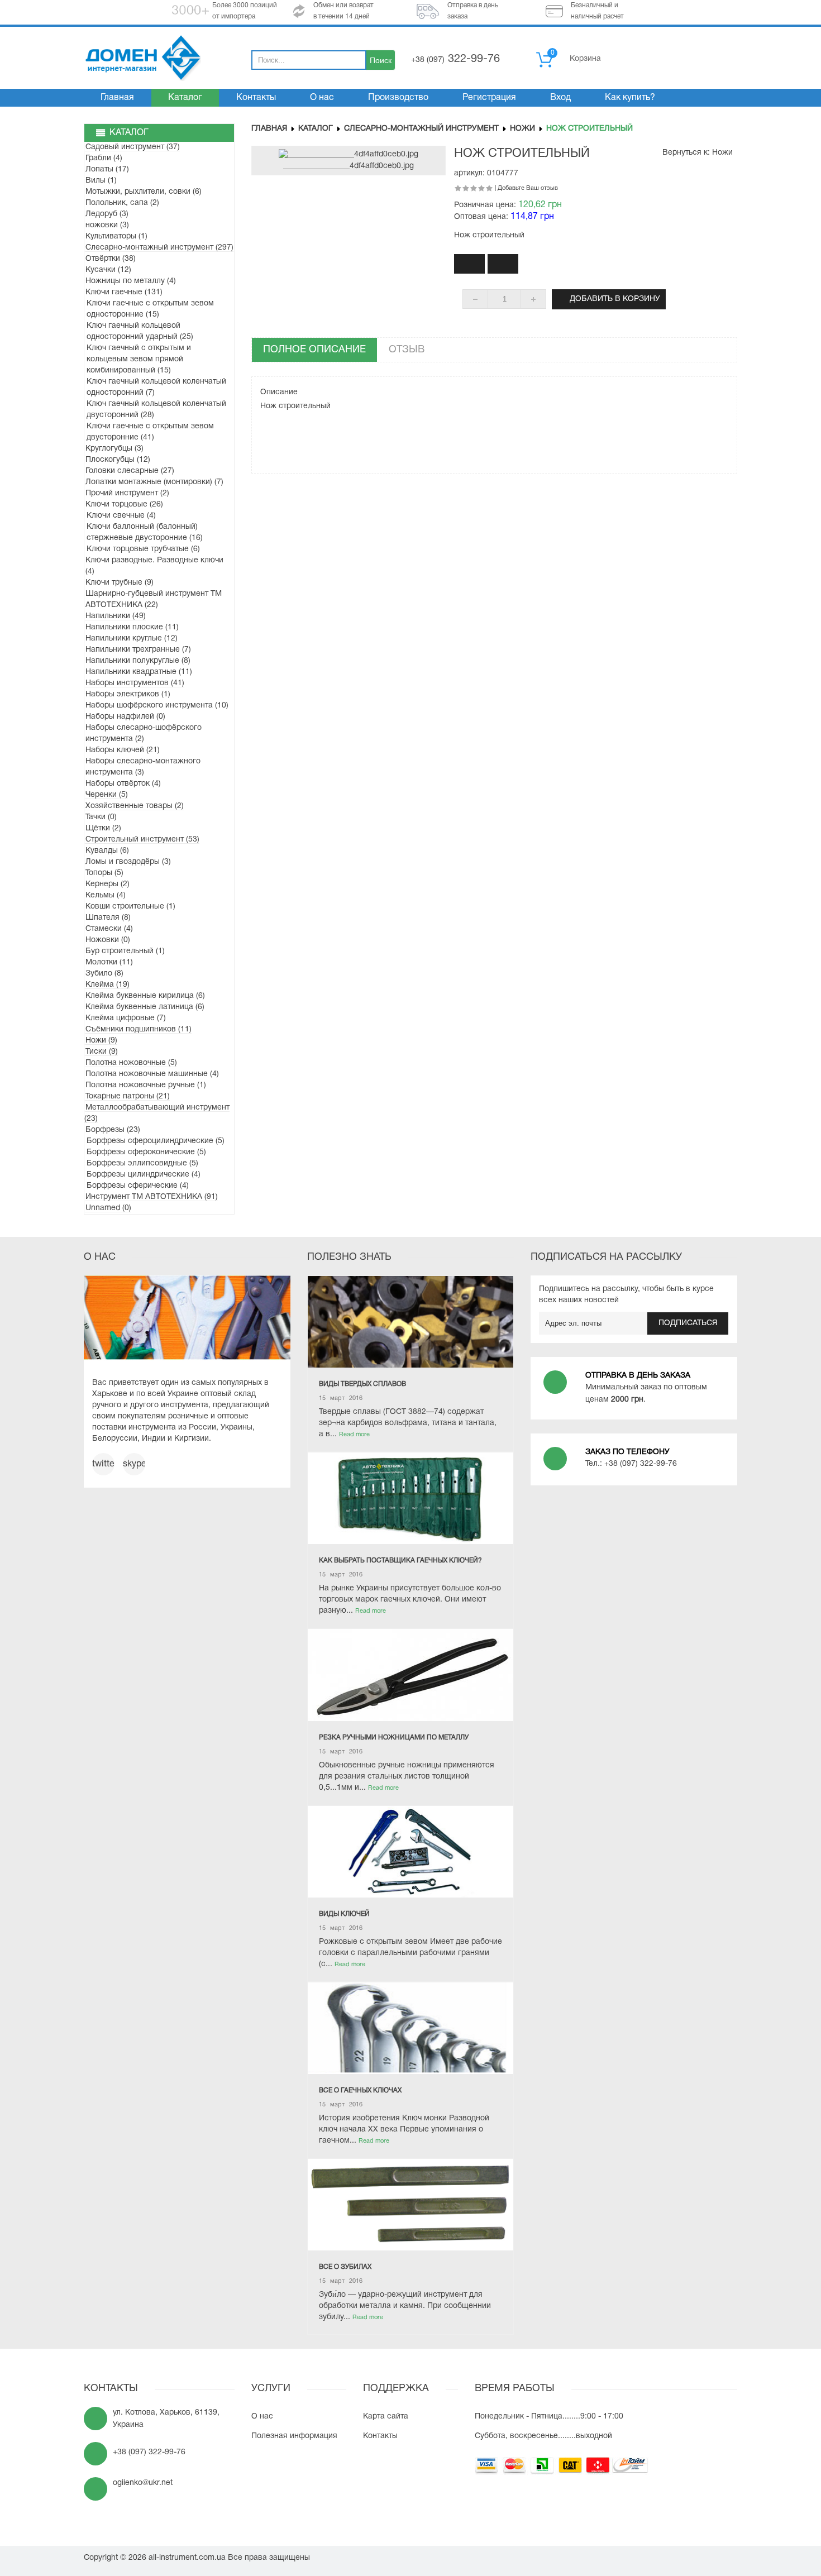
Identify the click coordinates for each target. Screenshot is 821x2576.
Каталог (316, 129)
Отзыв (407, 350)
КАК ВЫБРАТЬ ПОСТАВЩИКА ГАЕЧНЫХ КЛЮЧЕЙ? (400, 1561)
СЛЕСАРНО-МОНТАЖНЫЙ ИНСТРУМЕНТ (421, 129)
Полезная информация (294, 2436)
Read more (354, 1435)
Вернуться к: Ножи (698, 153)
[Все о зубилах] (410, 2205)
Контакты (380, 2436)
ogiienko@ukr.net (143, 2483)
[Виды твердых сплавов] (410, 1322)
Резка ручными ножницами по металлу (394, 1738)
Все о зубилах (345, 2267)
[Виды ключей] (410, 1852)
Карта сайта (386, 2417)
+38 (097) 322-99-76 (641, 1464)
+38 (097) (455, 60)
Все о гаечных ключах (360, 2090)
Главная (269, 129)
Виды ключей (344, 1914)
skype (134, 1464)
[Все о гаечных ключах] (410, 2028)
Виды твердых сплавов (362, 1384)
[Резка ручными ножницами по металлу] (410, 1675)
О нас (262, 2417)
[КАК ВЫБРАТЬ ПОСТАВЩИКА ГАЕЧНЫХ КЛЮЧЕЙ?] (410, 1498)
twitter (103, 1464)
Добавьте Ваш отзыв (528, 188)
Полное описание (314, 350)
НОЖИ (522, 129)
